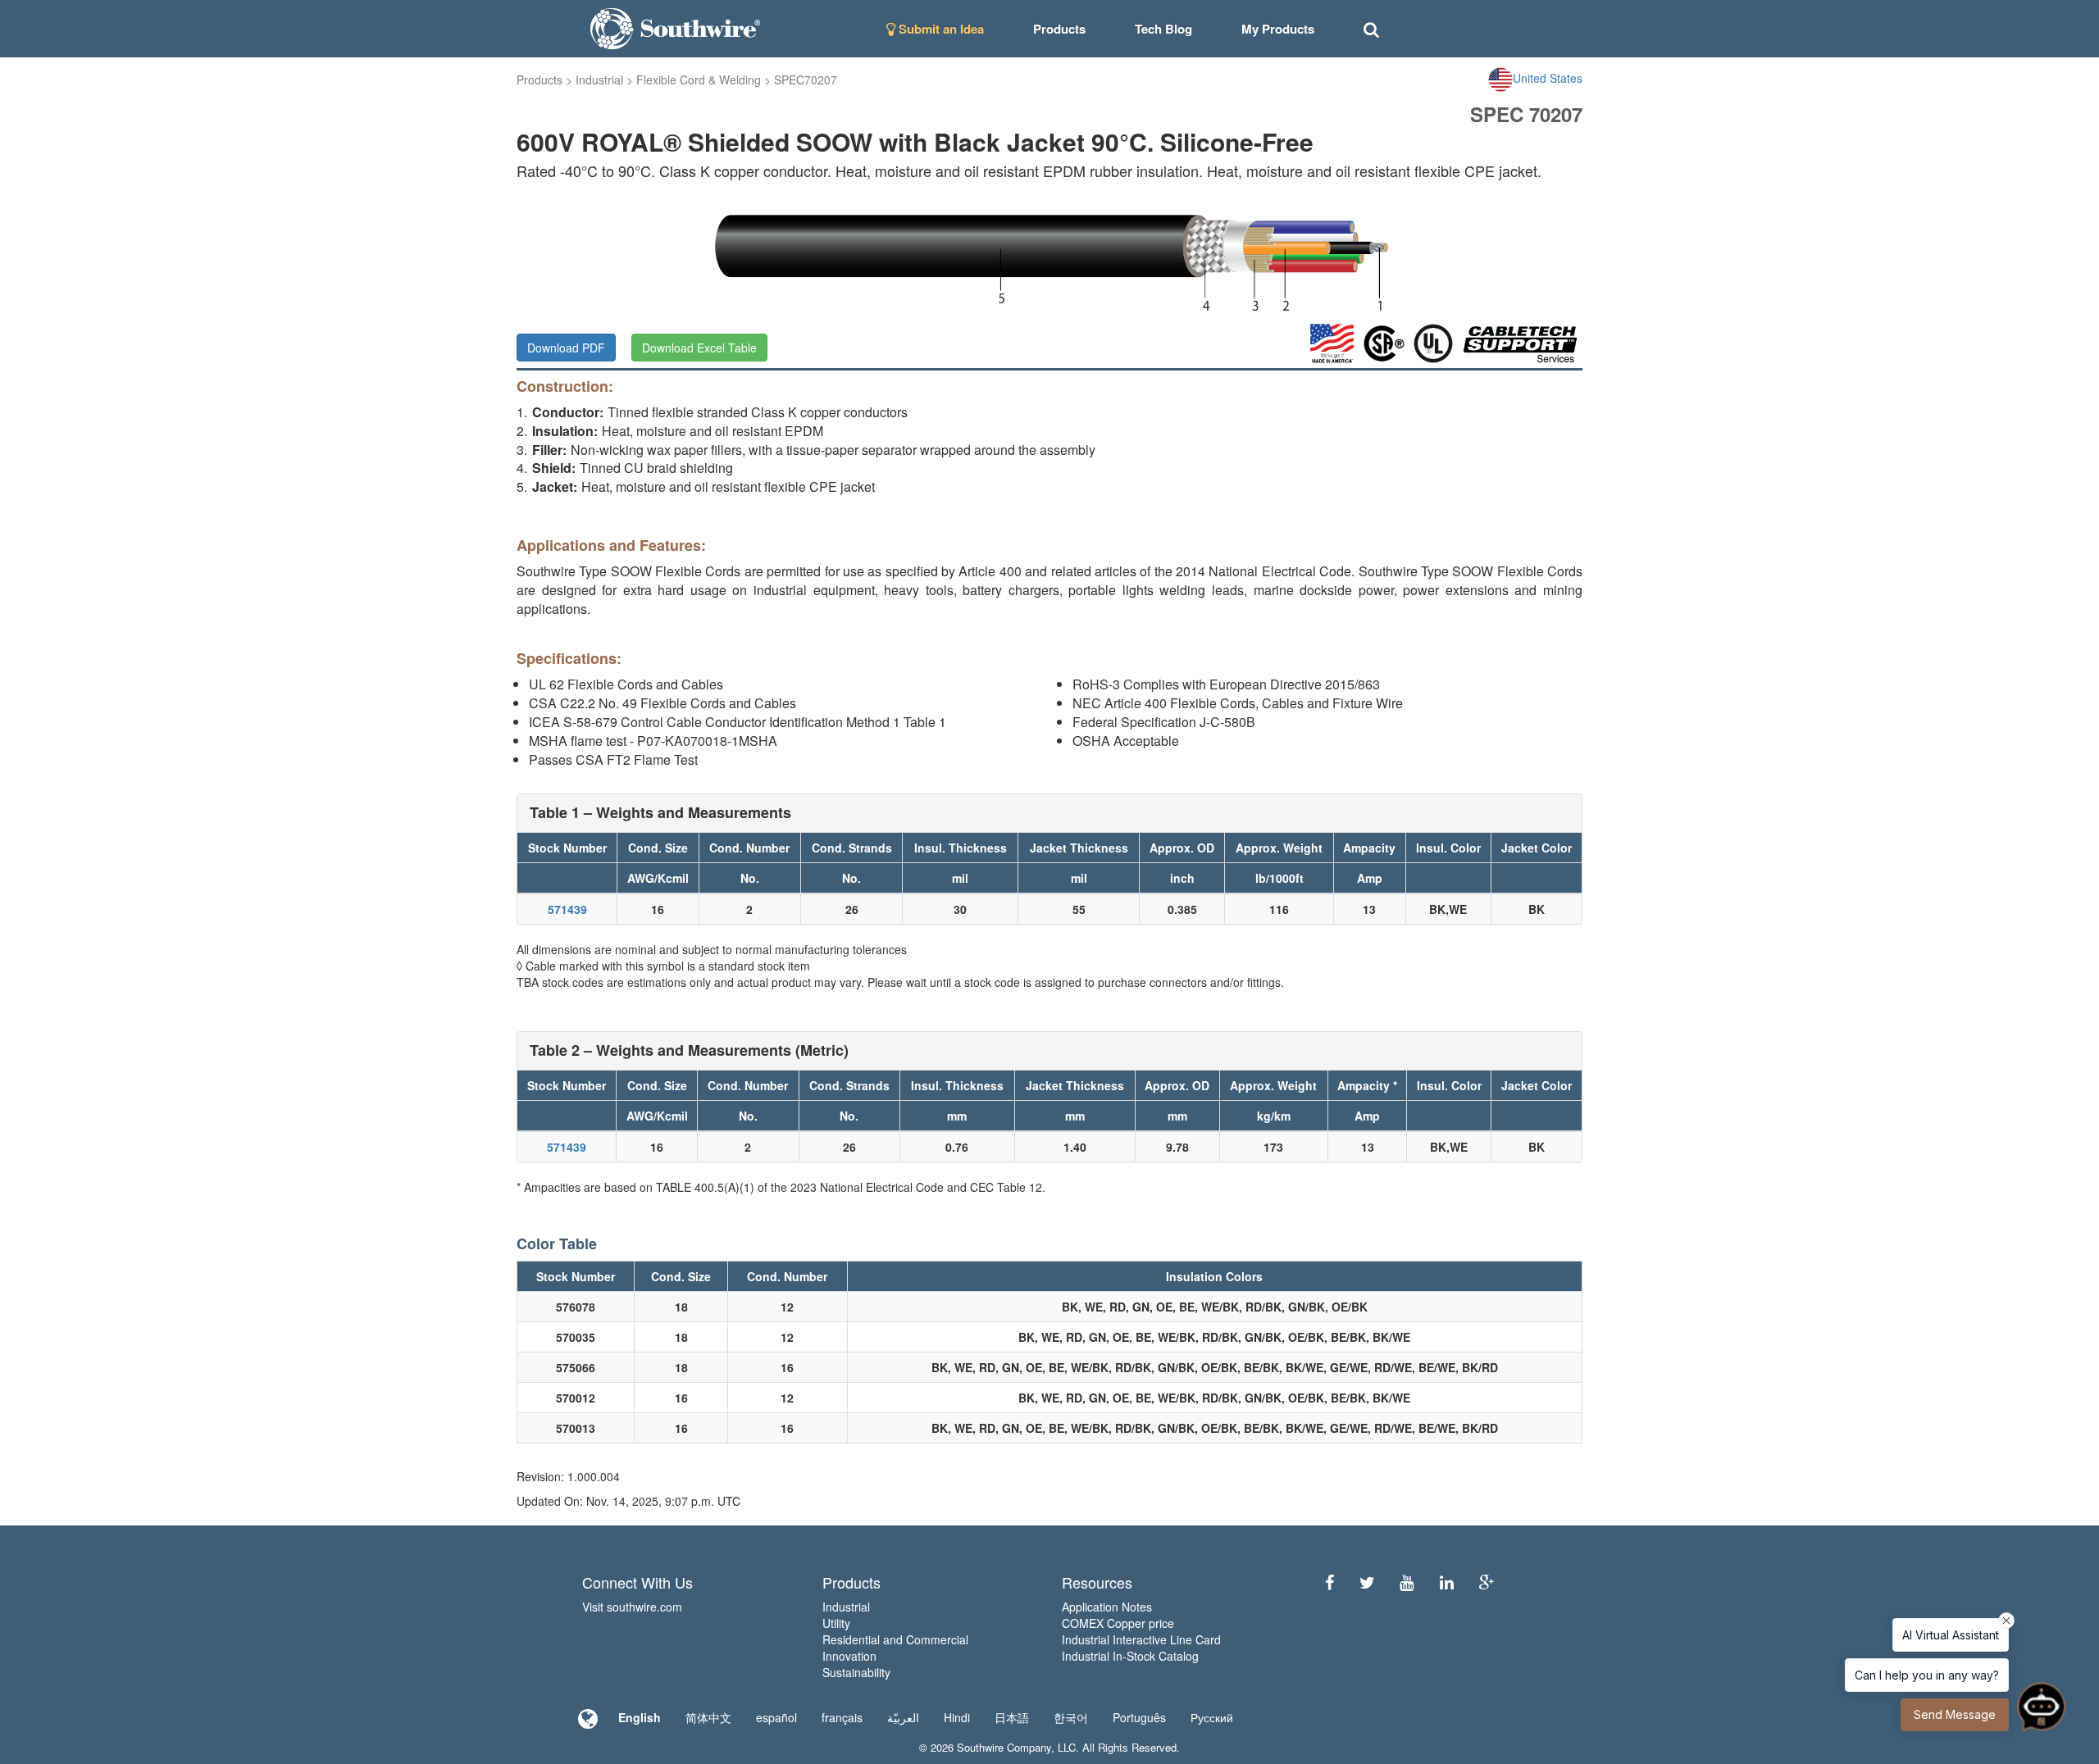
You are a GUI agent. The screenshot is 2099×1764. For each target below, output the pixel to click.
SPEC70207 (806, 80)
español (776, 1717)
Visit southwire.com (632, 1607)
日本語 (1012, 1717)
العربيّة (903, 1717)
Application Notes (1107, 1607)
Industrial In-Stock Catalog (1130, 1656)
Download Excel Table (699, 348)
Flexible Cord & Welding (699, 80)
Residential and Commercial (895, 1639)
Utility (836, 1623)
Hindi (957, 1717)
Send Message (1955, 1714)
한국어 (1071, 1717)
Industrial (599, 80)
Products (540, 80)
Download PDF (566, 348)
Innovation (849, 1656)
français (842, 1717)
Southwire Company (1004, 1747)
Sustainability (856, 1672)
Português (1139, 1717)
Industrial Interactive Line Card (1141, 1639)
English (640, 1717)
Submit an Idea (940, 29)
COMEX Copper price (1118, 1623)
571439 (567, 909)
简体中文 (708, 1717)
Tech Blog (1163, 29)
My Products (1278, 29)
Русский (1212, 1717)
